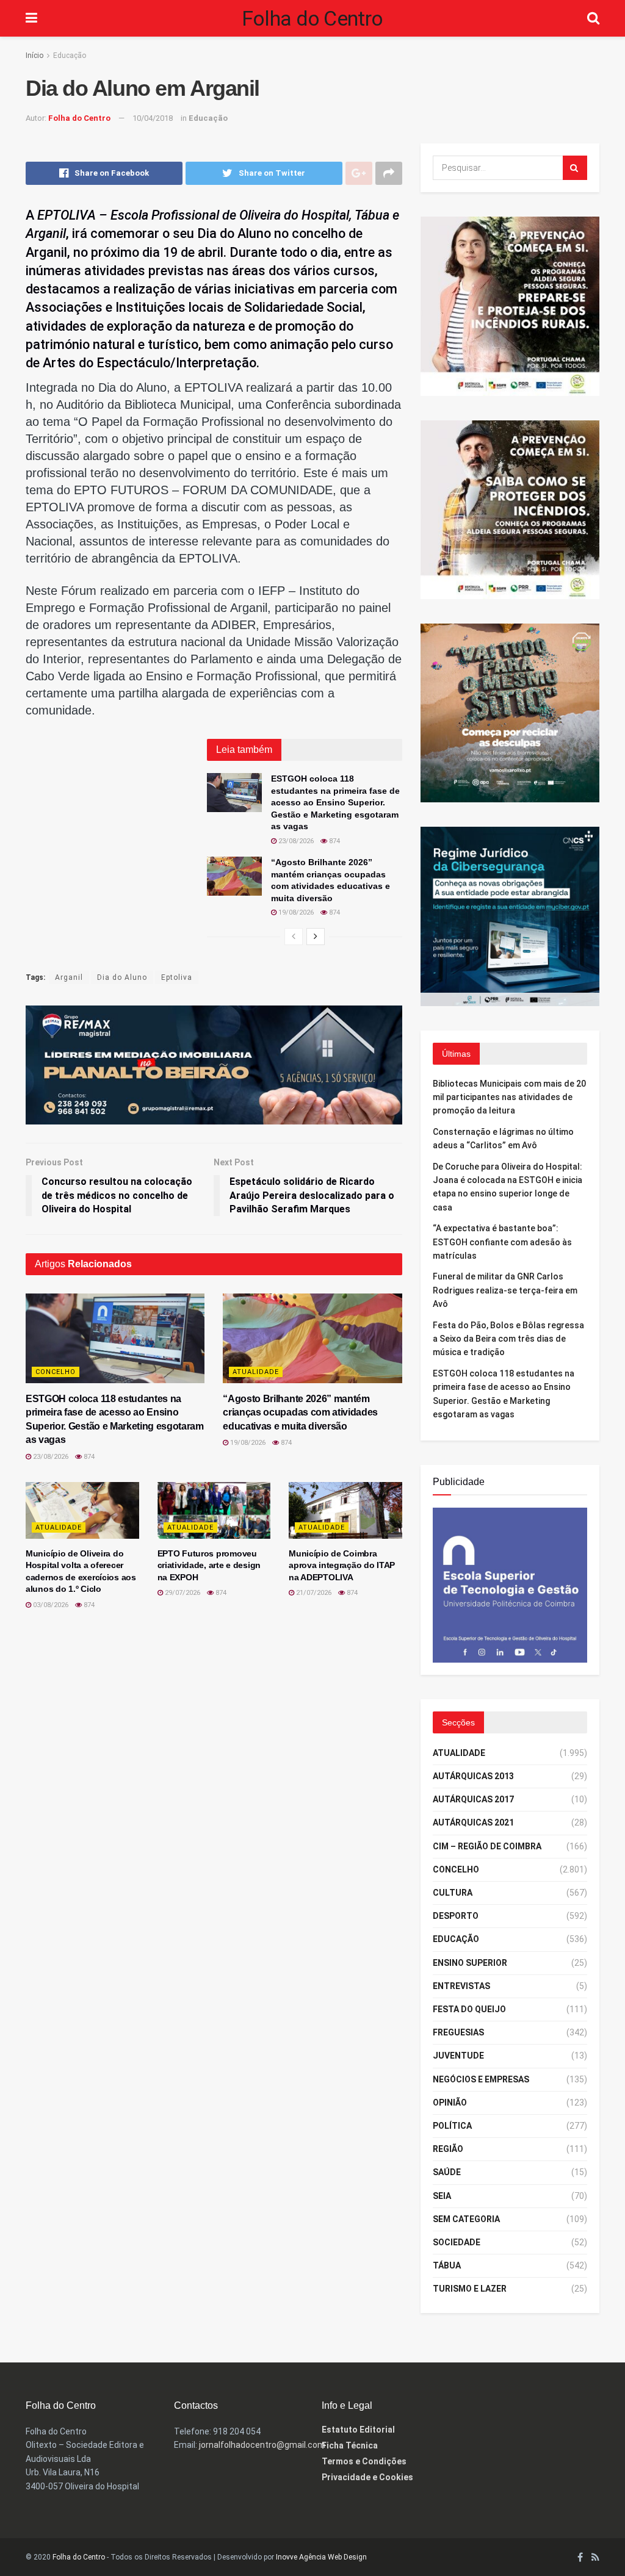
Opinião (450, 2103)
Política (452, 2126)
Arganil (69, 977)
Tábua (447, 2265)
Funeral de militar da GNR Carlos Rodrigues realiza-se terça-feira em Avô (505, 1290)
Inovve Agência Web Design (321, 2557)
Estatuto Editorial (358, 2430)
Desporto (456, 1916)
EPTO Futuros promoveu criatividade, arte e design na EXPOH (209, 1565)
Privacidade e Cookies (367, 2477)
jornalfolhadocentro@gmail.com (262, 2445)
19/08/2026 (295, 912)
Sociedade (457, 2242)
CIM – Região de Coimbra (487, 1846)
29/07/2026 (182, 1593)
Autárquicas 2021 (473, 1822)
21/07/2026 (313, 1593)
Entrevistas (461, 1986)
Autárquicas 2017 (473, 1799)
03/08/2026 (50, 1605)
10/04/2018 (153, 118)
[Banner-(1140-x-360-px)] (214, 1064)
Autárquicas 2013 (473, 1776)
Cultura (453, 1893)
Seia (442, 2196)
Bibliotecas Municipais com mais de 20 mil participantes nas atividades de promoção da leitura (509, 1097)
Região (448, 2149)
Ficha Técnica (350, 2445)
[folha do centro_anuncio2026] (510, 1585)
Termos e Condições (364, 2461)
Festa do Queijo (469, 2009)
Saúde (447, 2172)
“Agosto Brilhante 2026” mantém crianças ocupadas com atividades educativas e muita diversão (300, 1412)
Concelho (56, 1372)
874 (334, 841)
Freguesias (458, 2032)
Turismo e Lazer (470, 2289)
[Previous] (294, 937)
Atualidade (256, 1372)
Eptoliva (177, 977)
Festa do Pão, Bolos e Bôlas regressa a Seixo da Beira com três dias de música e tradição (508, 1339)
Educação (70, 56)
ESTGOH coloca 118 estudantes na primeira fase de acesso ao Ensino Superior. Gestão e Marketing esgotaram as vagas (335, 802)
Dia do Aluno (122, 977)
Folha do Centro (312, 18)
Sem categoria (466, 2219)
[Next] (316, 937)
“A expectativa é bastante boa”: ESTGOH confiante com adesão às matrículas (502, 1242)
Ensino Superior (470, 1963)
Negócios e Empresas (481, 2079)
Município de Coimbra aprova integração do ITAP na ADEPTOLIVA (342, 1565)
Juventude (458, 2056)
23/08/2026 (295, 841)
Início (34, 56)
